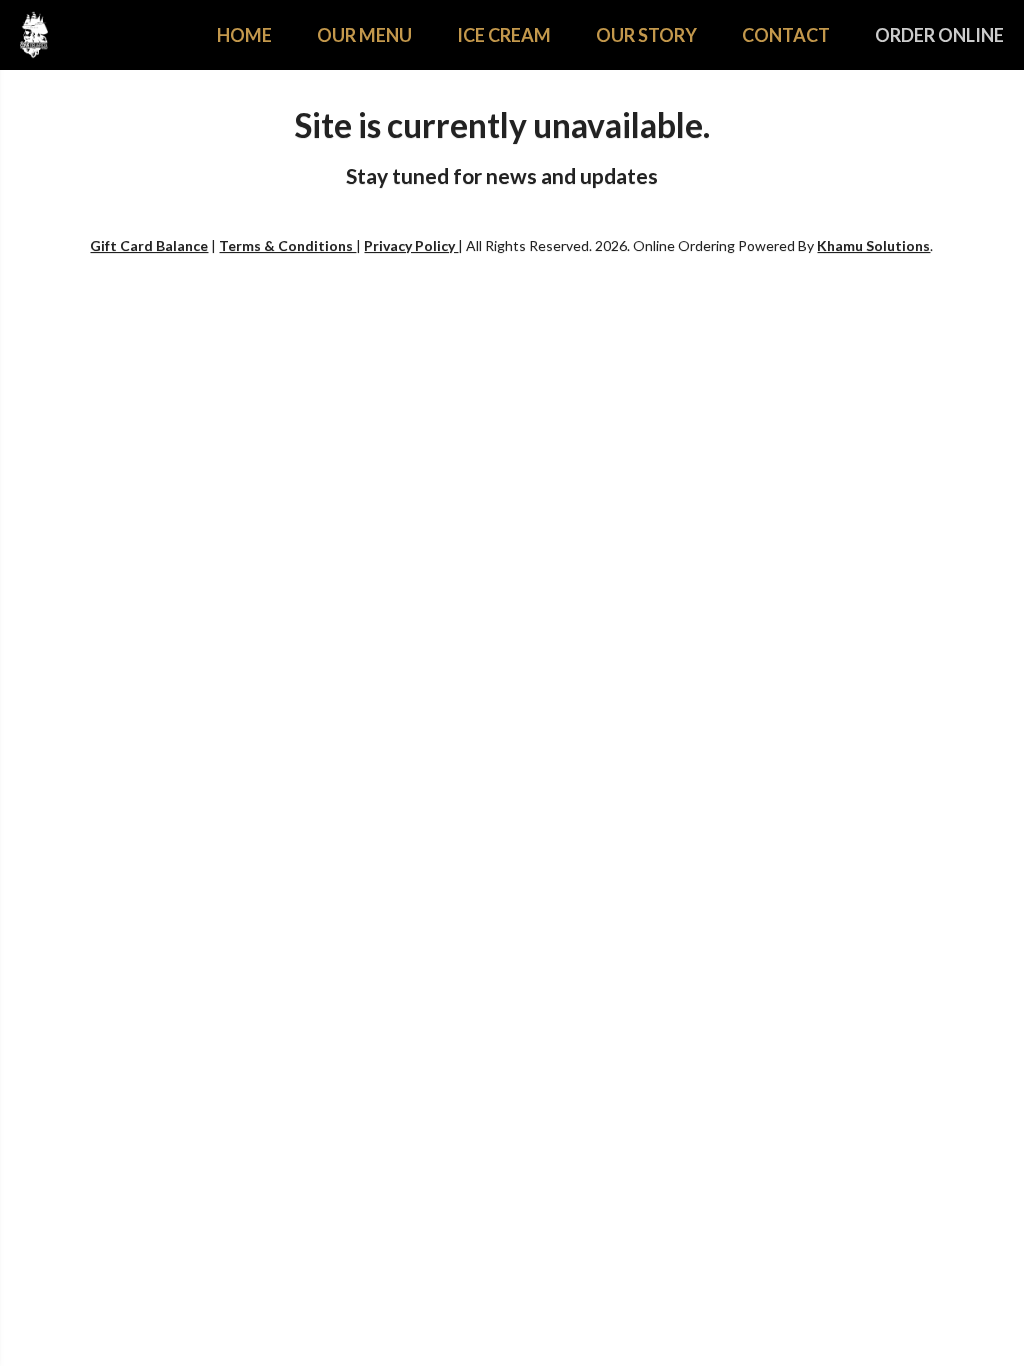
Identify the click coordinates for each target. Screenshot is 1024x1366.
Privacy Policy (411, 245)
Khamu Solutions (873, 245)
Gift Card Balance (149, 245)
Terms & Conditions (287, 245)
